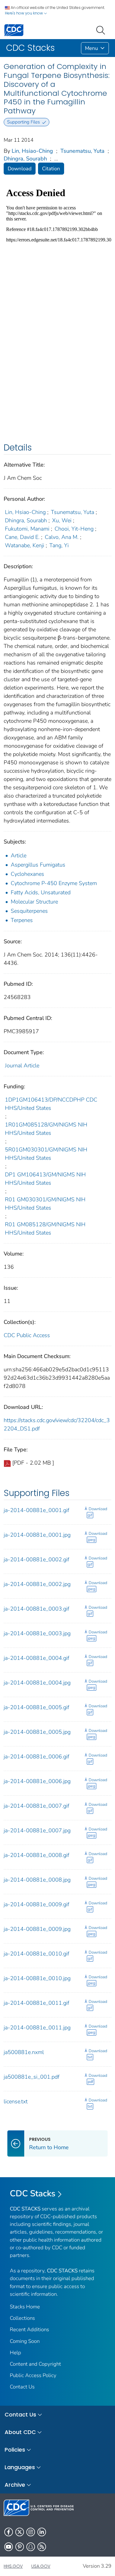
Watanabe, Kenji (25, 545)
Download (20, 169)
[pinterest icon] (20, 2547)
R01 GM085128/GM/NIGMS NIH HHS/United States (45, 1229)
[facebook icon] (9, 2532)
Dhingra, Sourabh (25, 159)
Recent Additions (29, 2329)
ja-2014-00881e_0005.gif (36, 1707)
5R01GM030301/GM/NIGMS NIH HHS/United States (46, 1154)
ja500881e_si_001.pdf (32, 2077)
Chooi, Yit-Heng (74, 529)
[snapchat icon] (31, 2547)
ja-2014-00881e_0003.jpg (37, 1633)
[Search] (102, 30)
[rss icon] (42, 2547)
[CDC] (14, 30)
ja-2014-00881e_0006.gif (36, 1757)
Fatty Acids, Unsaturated (41, 892)
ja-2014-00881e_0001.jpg (37, 1535)
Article (19, 855)
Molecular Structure (34, 902)
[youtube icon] (9, 2547)
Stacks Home (25, 2307)
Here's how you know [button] (24, 13)
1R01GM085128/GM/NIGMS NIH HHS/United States (46, 1129)
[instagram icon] (31, 2532)
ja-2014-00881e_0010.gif (36, 1954)
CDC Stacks (33, 2194)
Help (15, 2353)
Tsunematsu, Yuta (82, 151)
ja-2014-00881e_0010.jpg (37, 1978)
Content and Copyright (35, 2364)
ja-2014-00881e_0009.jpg (37, 1929)
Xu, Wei (62, 520)
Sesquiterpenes (29, 911)
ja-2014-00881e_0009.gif (36, 1904)
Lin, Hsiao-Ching (32, 151)
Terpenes (22, 920)
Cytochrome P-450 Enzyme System (54, 883)
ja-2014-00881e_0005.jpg (37, 1732)
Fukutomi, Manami (27, 529)
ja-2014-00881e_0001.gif (36, 1510)
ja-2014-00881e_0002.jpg (37, 1584)
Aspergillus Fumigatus (38, 865)
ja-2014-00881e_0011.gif (36, 2003)
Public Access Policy (33, 2375)
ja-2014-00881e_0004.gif (36, 1658)
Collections (22, 2318)
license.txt (16, 2101)
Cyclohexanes (27, 874)
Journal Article (22, 1066)
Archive (15, 2485)
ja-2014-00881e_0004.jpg (37, 1683)
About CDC (20, 2432)
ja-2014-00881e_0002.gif (36, 1559)
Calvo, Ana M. (62, 537)
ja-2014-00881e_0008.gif (36, 1855)
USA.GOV (41, 2566)
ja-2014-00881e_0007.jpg (37, 1830)
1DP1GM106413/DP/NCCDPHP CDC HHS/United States (51, 1104)
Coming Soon (25, 2341)
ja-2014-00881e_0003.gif (36, 1609)
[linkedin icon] (42, 2532)
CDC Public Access (27, 1335)
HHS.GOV (13, 2566)
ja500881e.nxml (24, 2052)
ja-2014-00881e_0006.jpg (37, 1781)
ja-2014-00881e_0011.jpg (37, 2028)
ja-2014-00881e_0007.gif (36, 1806)
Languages (20, 2467)
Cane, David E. (22, 537)
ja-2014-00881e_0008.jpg (37, 1880)
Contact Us (22, 2387)
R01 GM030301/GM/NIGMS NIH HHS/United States (45, 1204)
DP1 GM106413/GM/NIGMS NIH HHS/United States (45, 1179)
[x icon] (20, 2532)
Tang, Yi (59, 545)
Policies (15, 2450)
